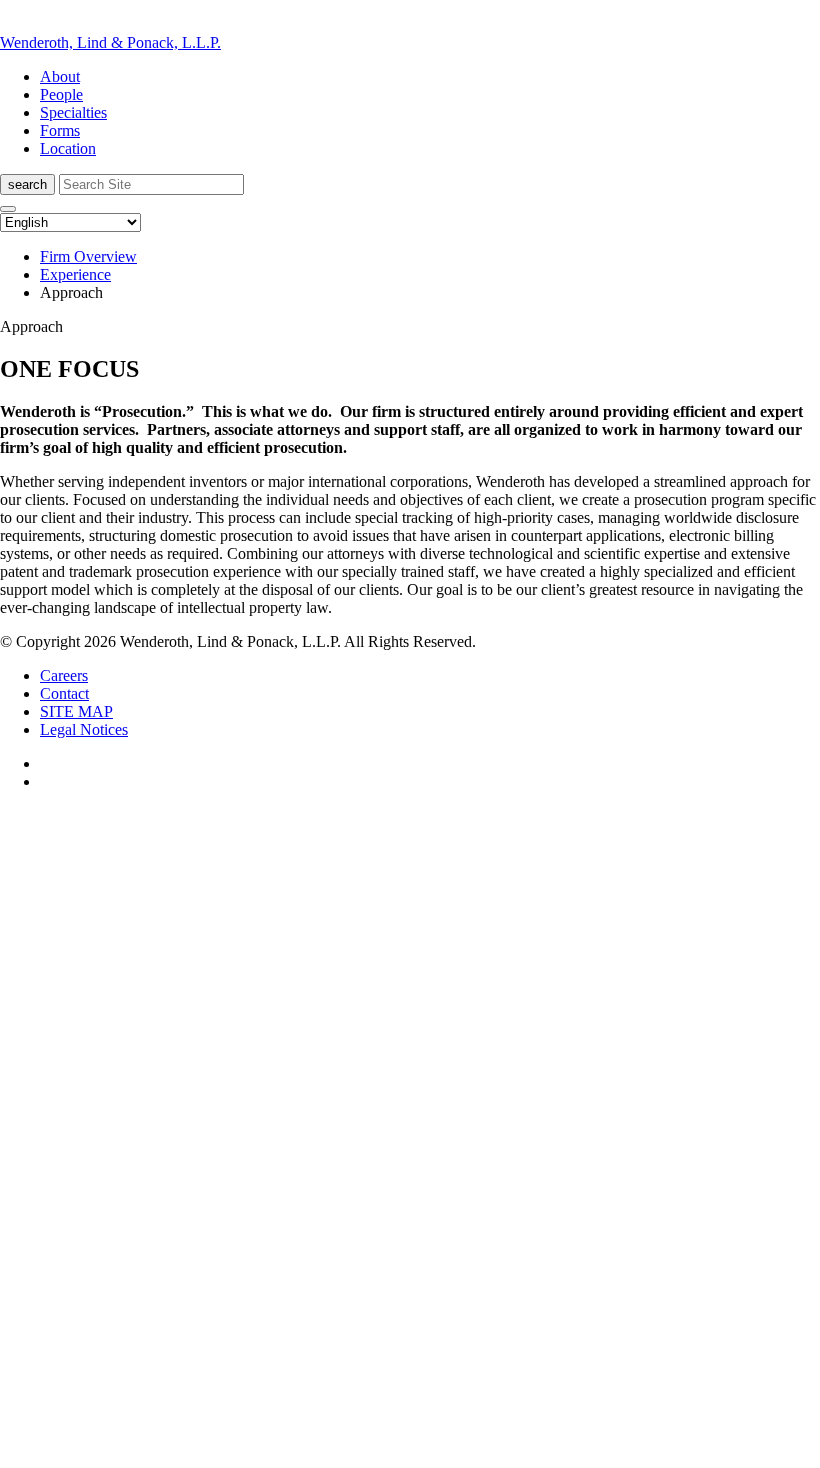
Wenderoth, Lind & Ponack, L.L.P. (110, 42)
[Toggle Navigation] (8, 209)
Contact (64, 693)
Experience (75, 274)
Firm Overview (88, 256)
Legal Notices (84, 729)
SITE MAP (76, 711)
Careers (64, 675)
